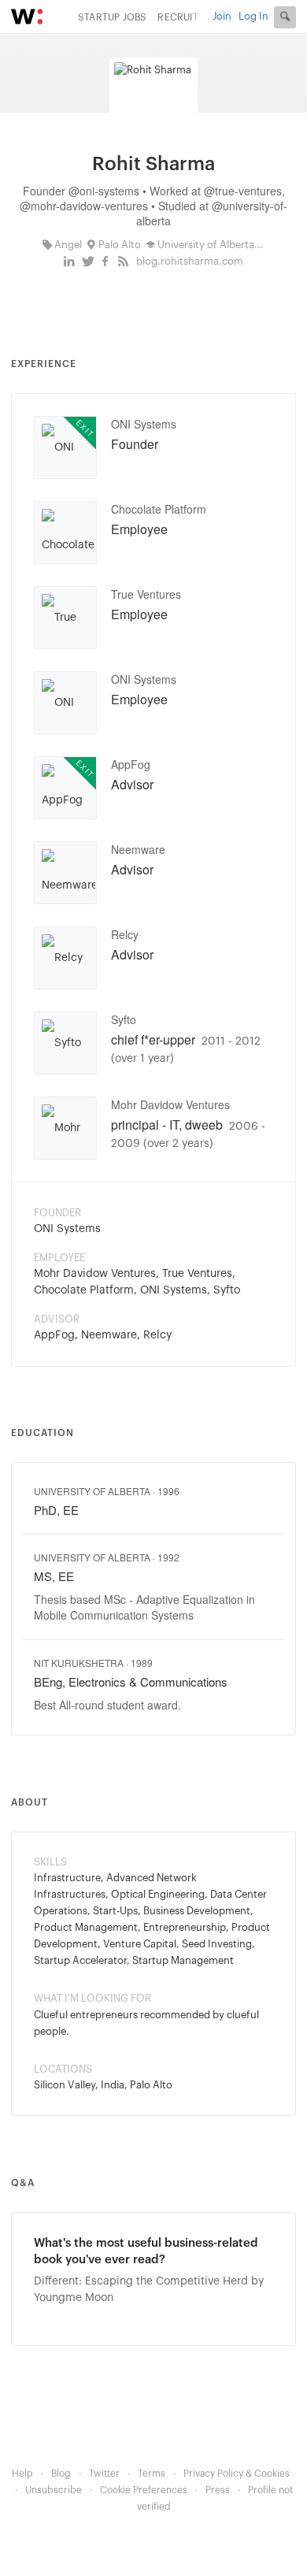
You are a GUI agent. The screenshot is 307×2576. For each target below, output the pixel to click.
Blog (61, 2474)
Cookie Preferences (144, 2490)
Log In (253, 16)
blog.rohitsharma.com (190, 261)
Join (222, 16)
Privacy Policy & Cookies (237, 2474)
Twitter (104, 2474)
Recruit (178, 17)
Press (218, 2490)
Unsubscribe (54, 2490)
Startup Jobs (112, 17)
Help (22, 2474)
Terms (152, 2474)
